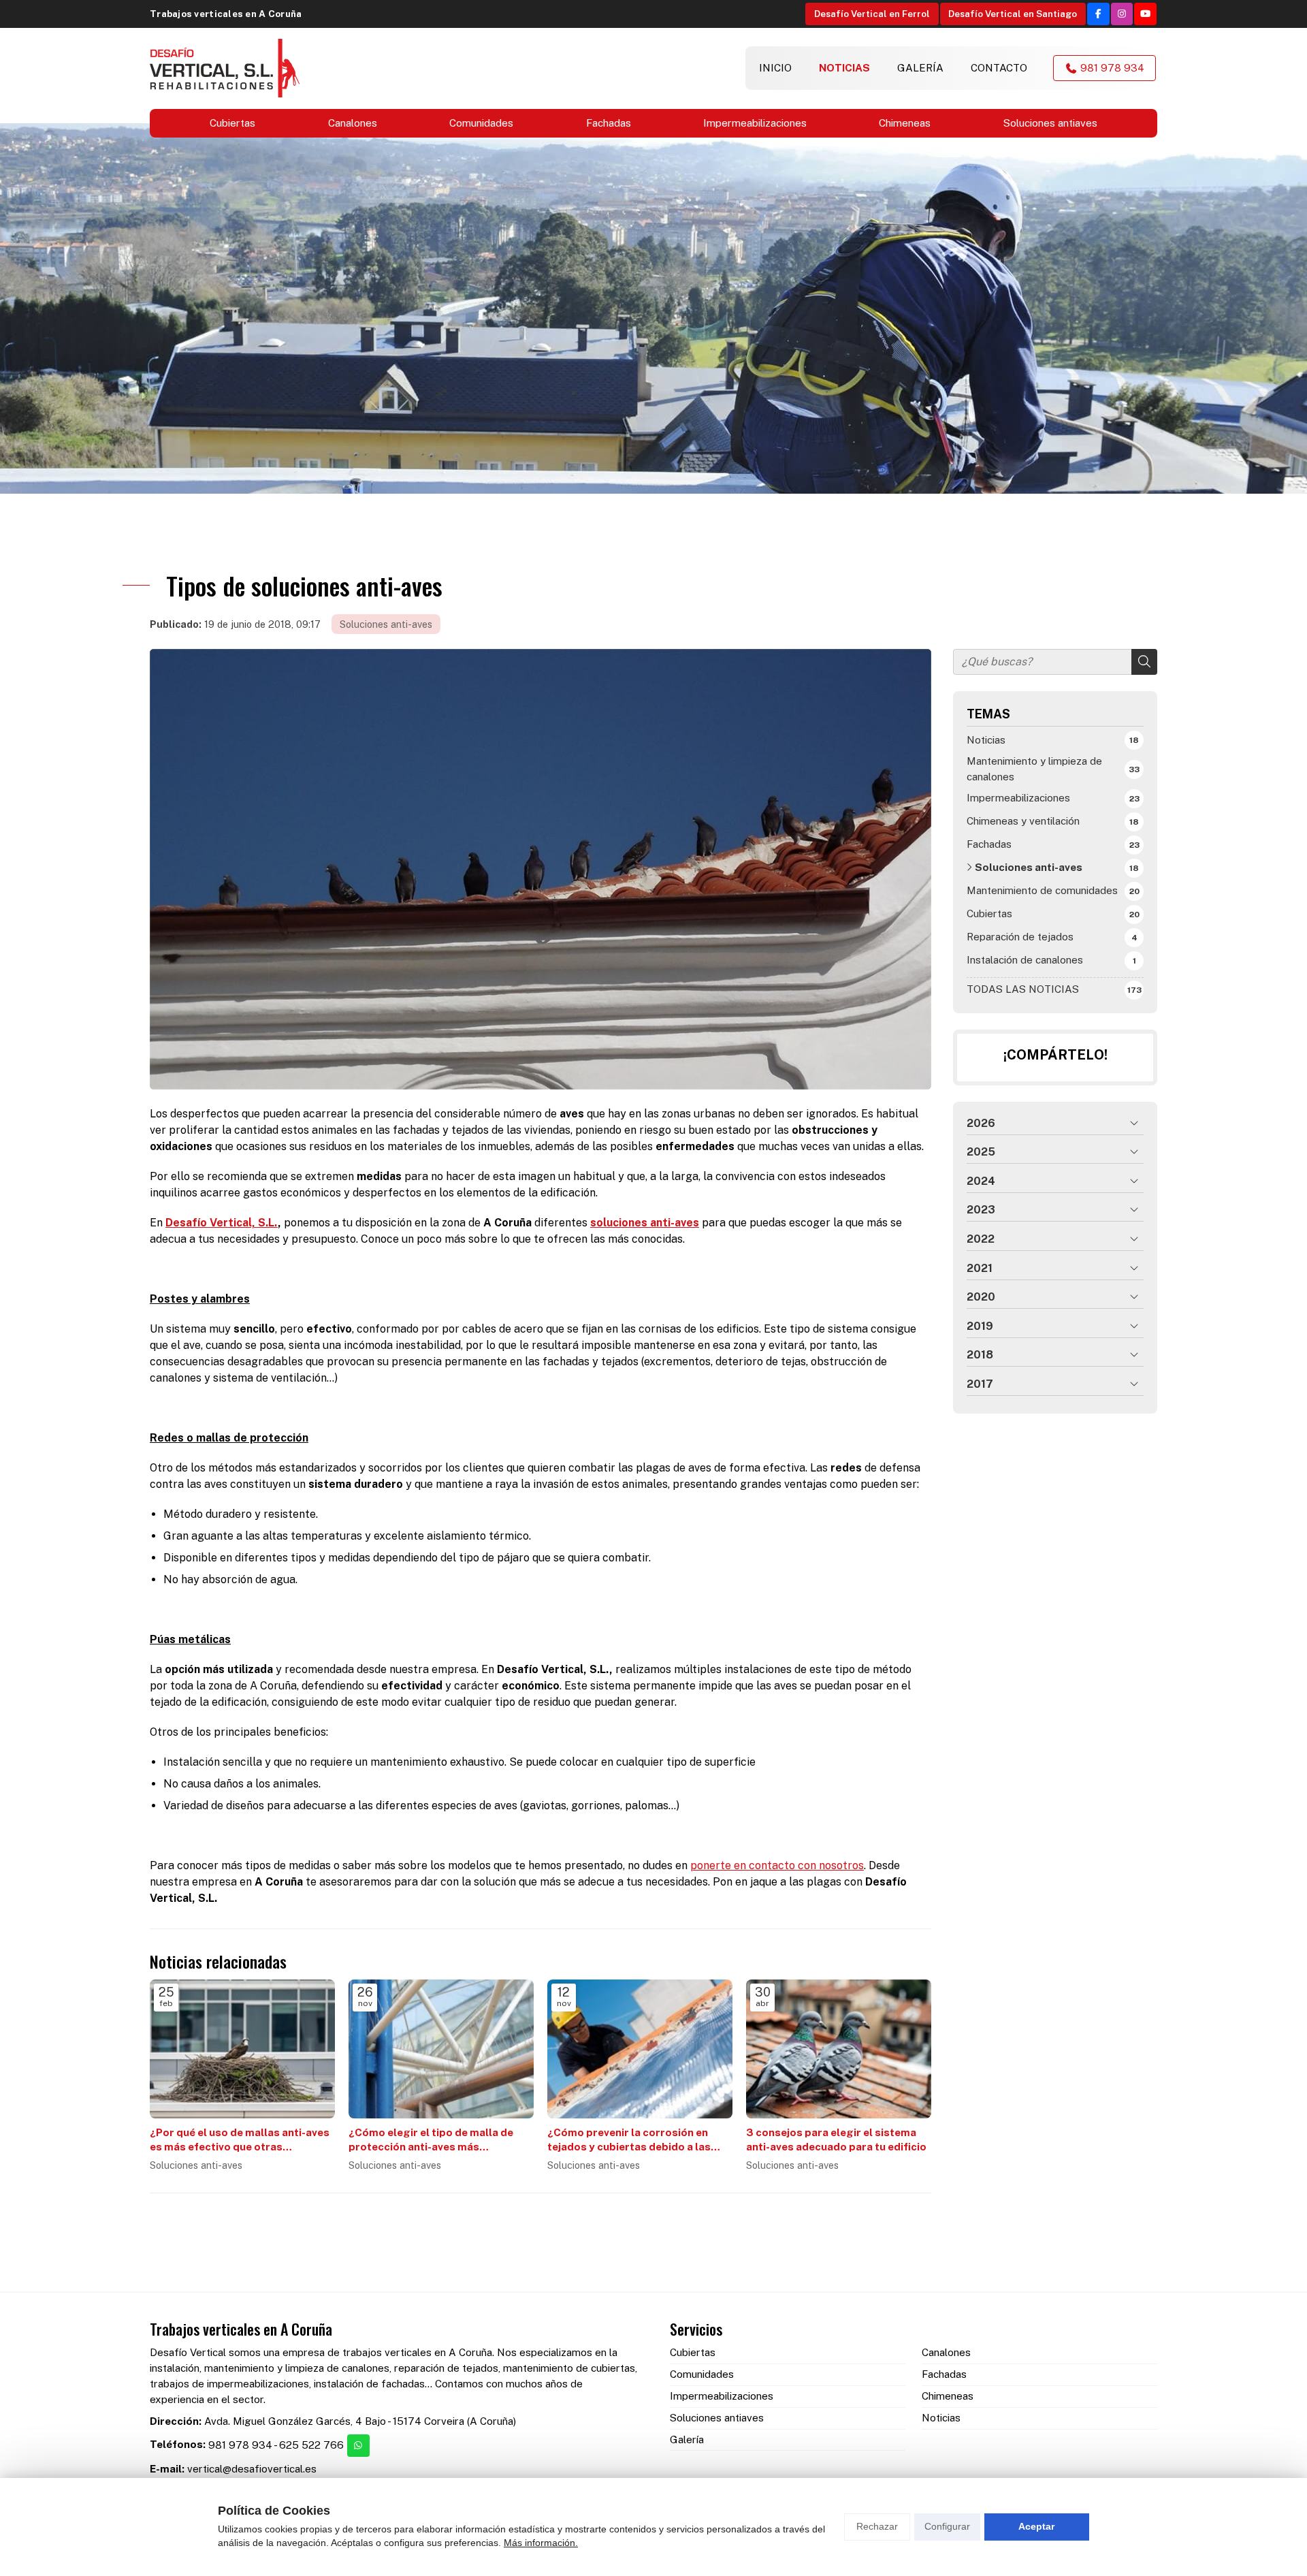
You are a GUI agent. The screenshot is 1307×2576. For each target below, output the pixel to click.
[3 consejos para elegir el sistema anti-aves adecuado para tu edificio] (839, 2049)
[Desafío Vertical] (225, 68)
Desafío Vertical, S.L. (222, 1223)
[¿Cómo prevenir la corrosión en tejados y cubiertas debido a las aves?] (640, 2049)
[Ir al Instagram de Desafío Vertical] (1122, 14)
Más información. (541, 2543)
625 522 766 (311, 2445)
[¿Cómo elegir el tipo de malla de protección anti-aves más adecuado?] (441, 2049)
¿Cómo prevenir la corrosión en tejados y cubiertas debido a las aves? (629, 2141)
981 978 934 (240, 2445)
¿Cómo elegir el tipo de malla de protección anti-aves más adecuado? (431, 2141)
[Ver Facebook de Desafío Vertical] (1098, 14)
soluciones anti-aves (645, 1223)
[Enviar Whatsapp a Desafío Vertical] (358, 2446)
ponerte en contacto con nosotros (777, 1865)
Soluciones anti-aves (386, 624)
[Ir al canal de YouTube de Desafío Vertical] (1145, 14)
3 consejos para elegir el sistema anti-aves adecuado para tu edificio (836, 2140)
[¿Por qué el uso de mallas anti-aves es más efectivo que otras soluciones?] (242, 2049)
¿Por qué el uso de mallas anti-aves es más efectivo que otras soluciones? (240, 2141)
